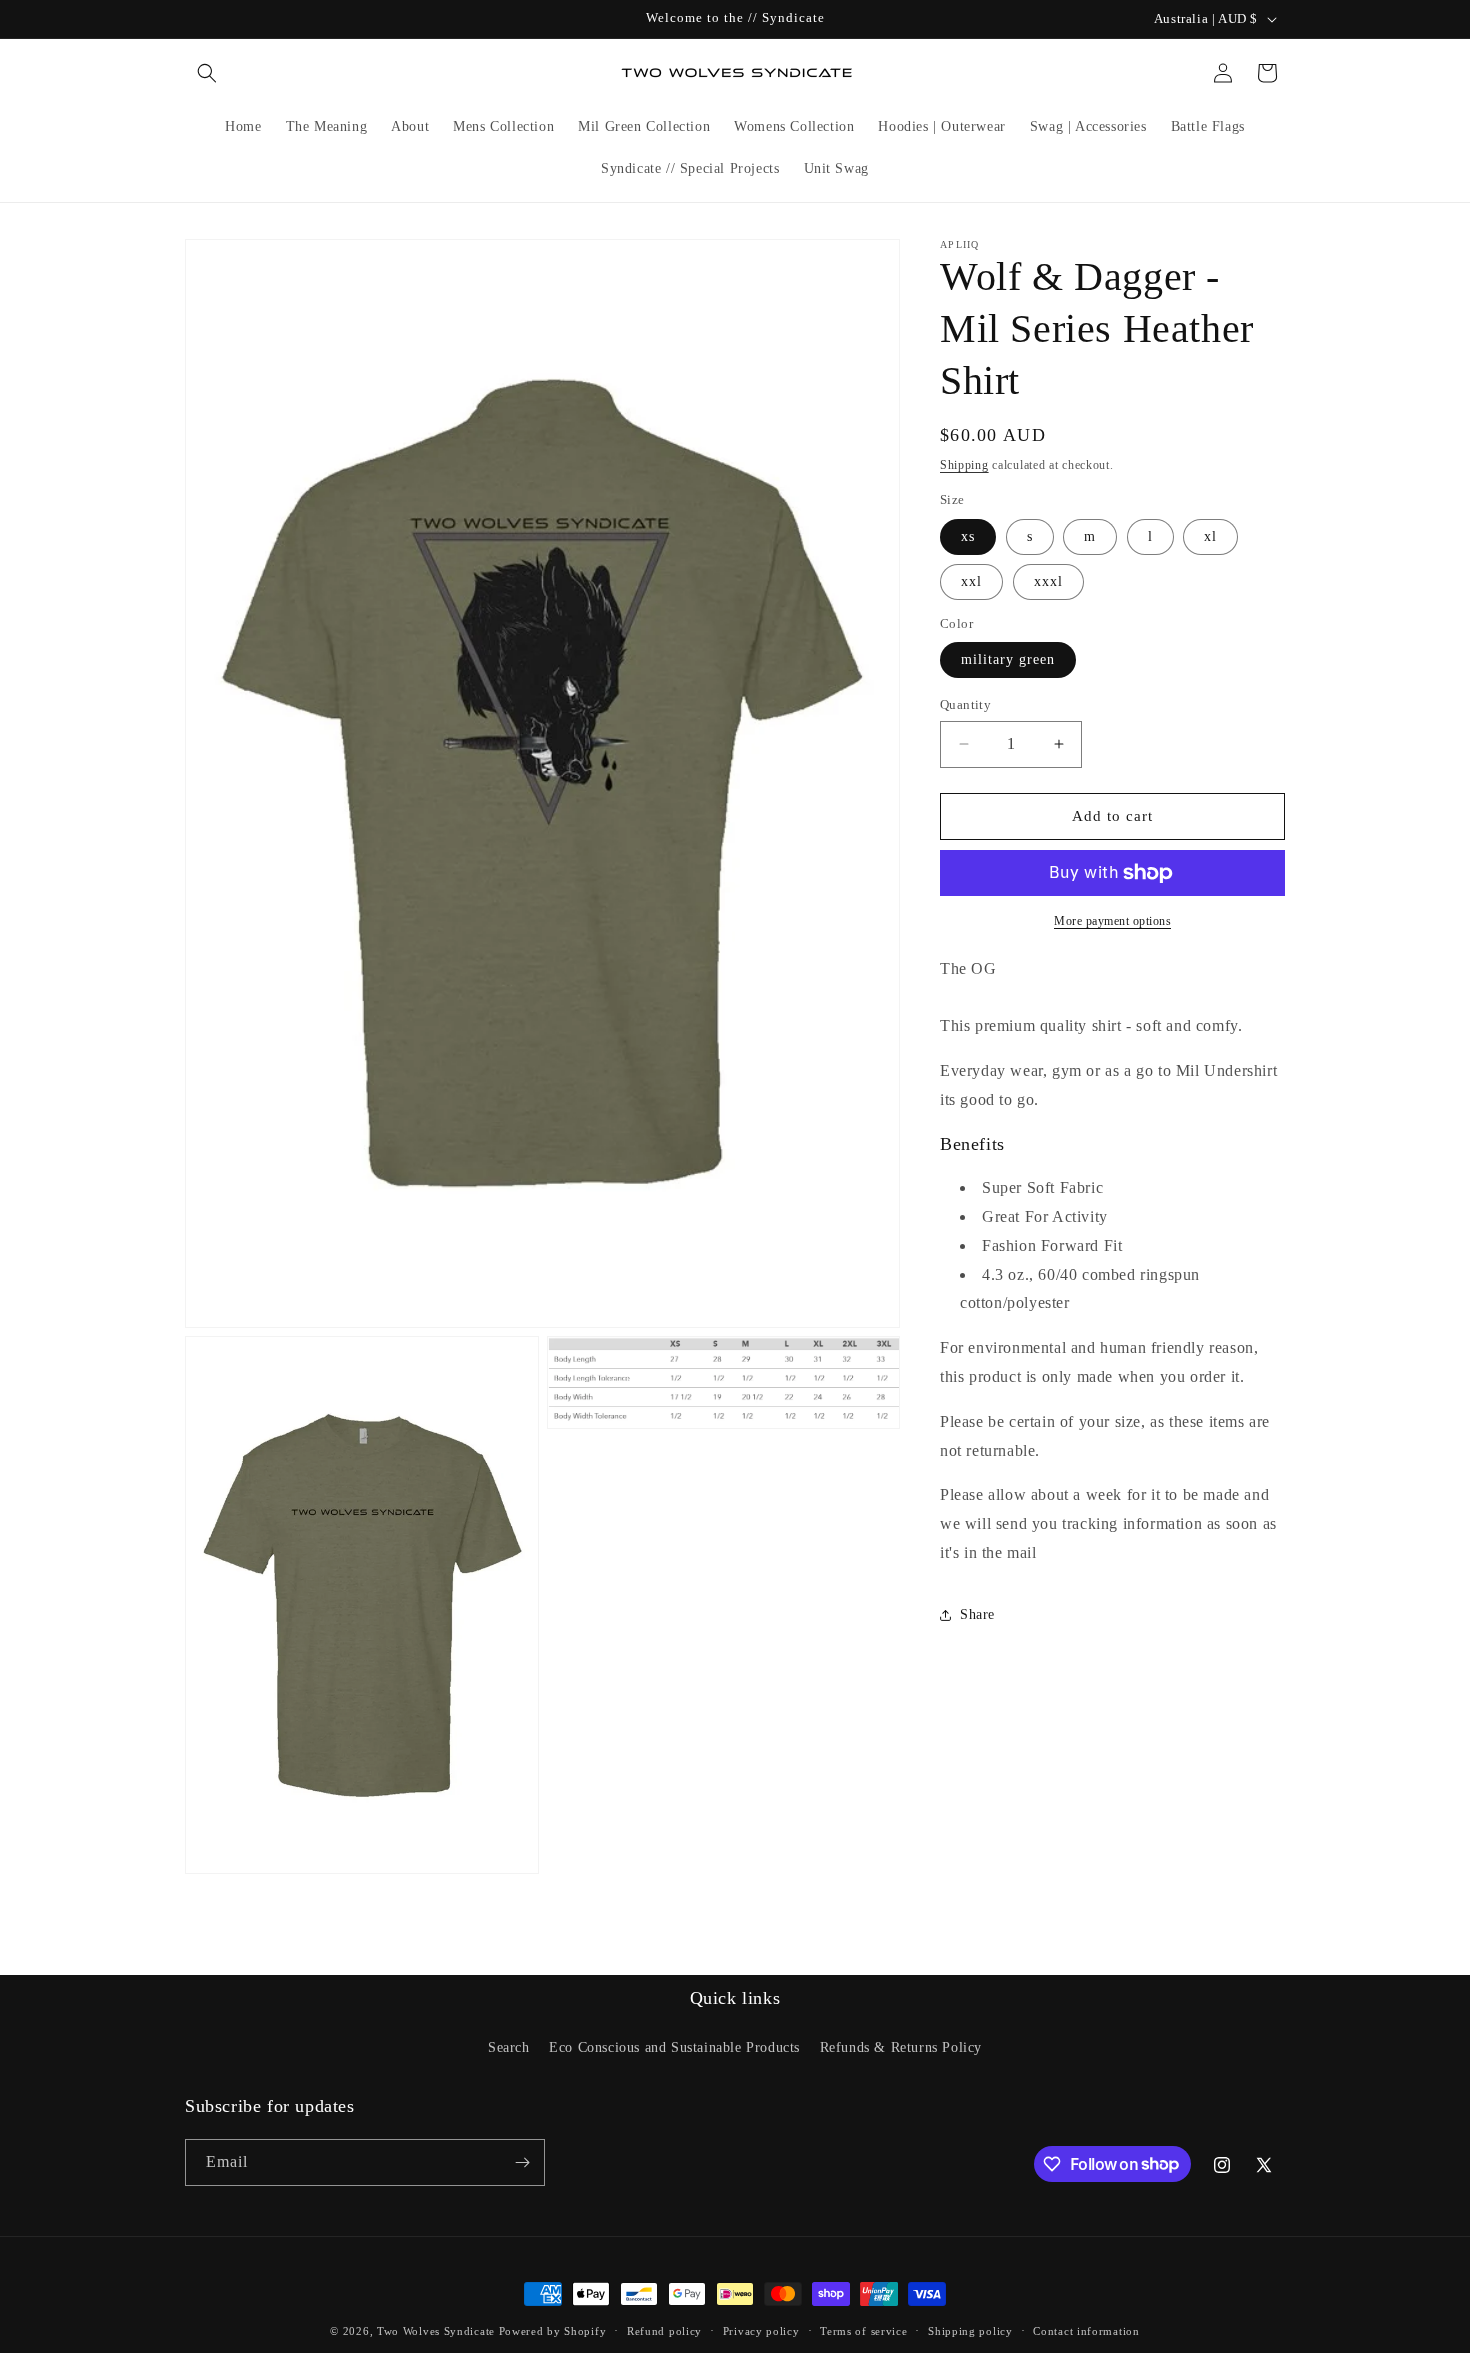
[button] (207, 73)
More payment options (1112, 921)
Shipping (964, 465)
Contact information (1086, 2330)
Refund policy (664, 2330)
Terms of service (863, 2330)
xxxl (1048, 581)
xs (968, 536)
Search (509, 2047)
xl (1210, 536)
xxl (971, 581)
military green (1008, 659)
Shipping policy (970, 2330)
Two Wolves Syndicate (436, 2331)
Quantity (965, 704)
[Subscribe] (522, 2162)
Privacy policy (761, 2330)
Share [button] (977, 1614)
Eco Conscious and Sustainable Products (674, 2047)
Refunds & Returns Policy (901, 2047)
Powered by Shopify (553, 2331)
